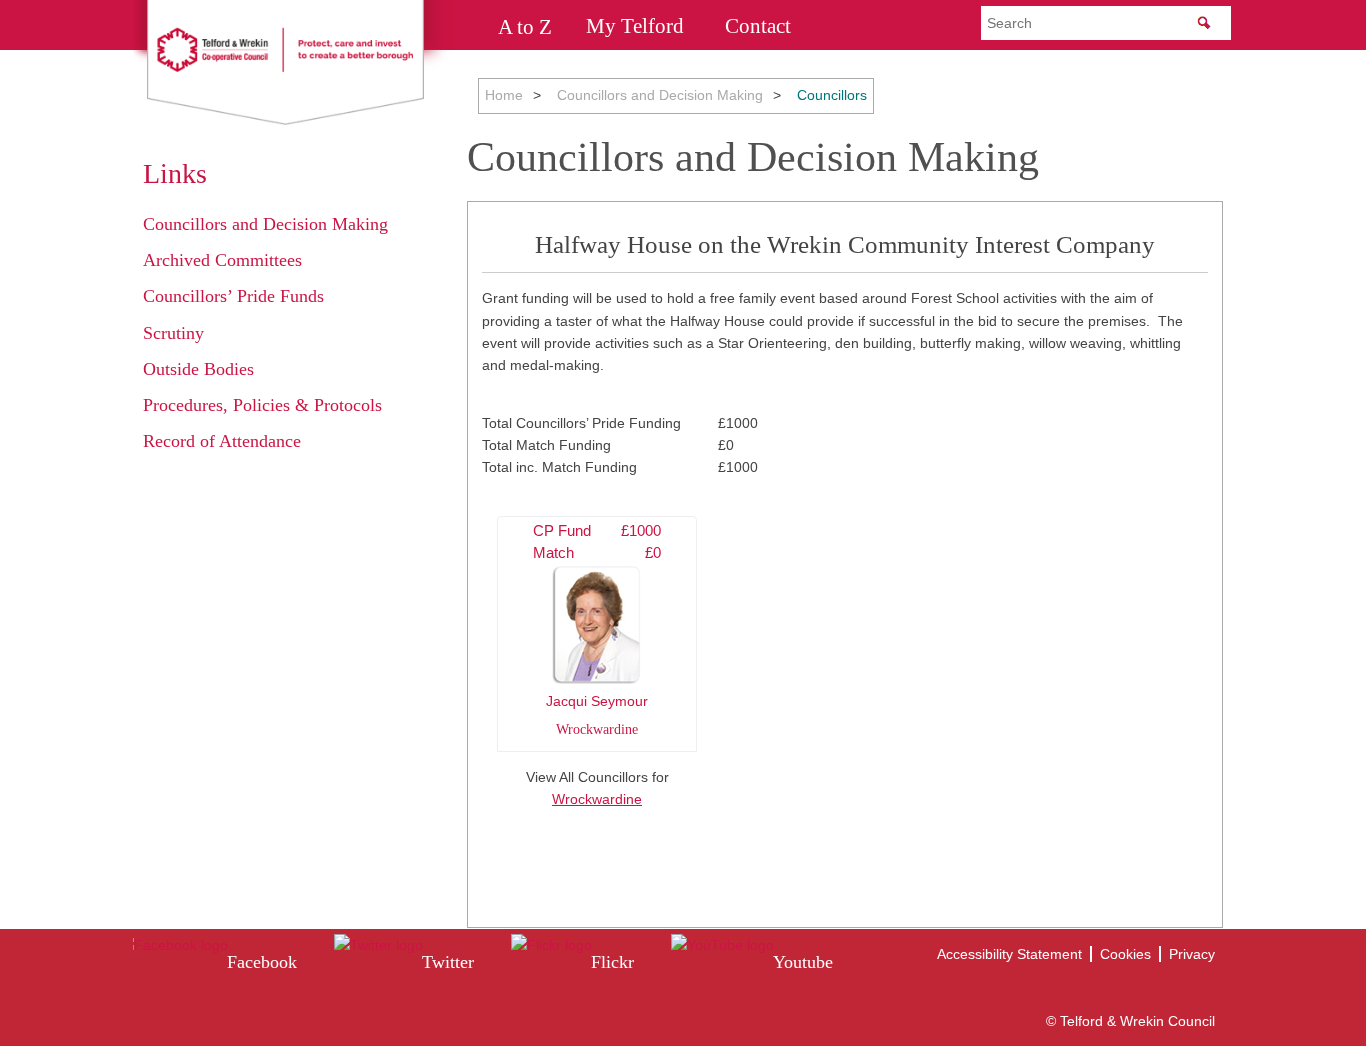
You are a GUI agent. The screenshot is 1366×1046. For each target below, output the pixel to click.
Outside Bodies (198, 369)
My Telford (635, 26)
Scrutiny (173, 333)
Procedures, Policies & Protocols (262, 405)
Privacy (1192, 954)
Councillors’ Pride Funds (233, 296)
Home (504, 95)
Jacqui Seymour (597, 630)
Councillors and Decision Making (660, 95)
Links (175, 173)
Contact (758, 26)
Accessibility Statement (1009, 954)
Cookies (1125, 954)
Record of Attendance (222, 441)
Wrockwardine (597, 799)
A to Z (525, 26)
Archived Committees (222, 260)
